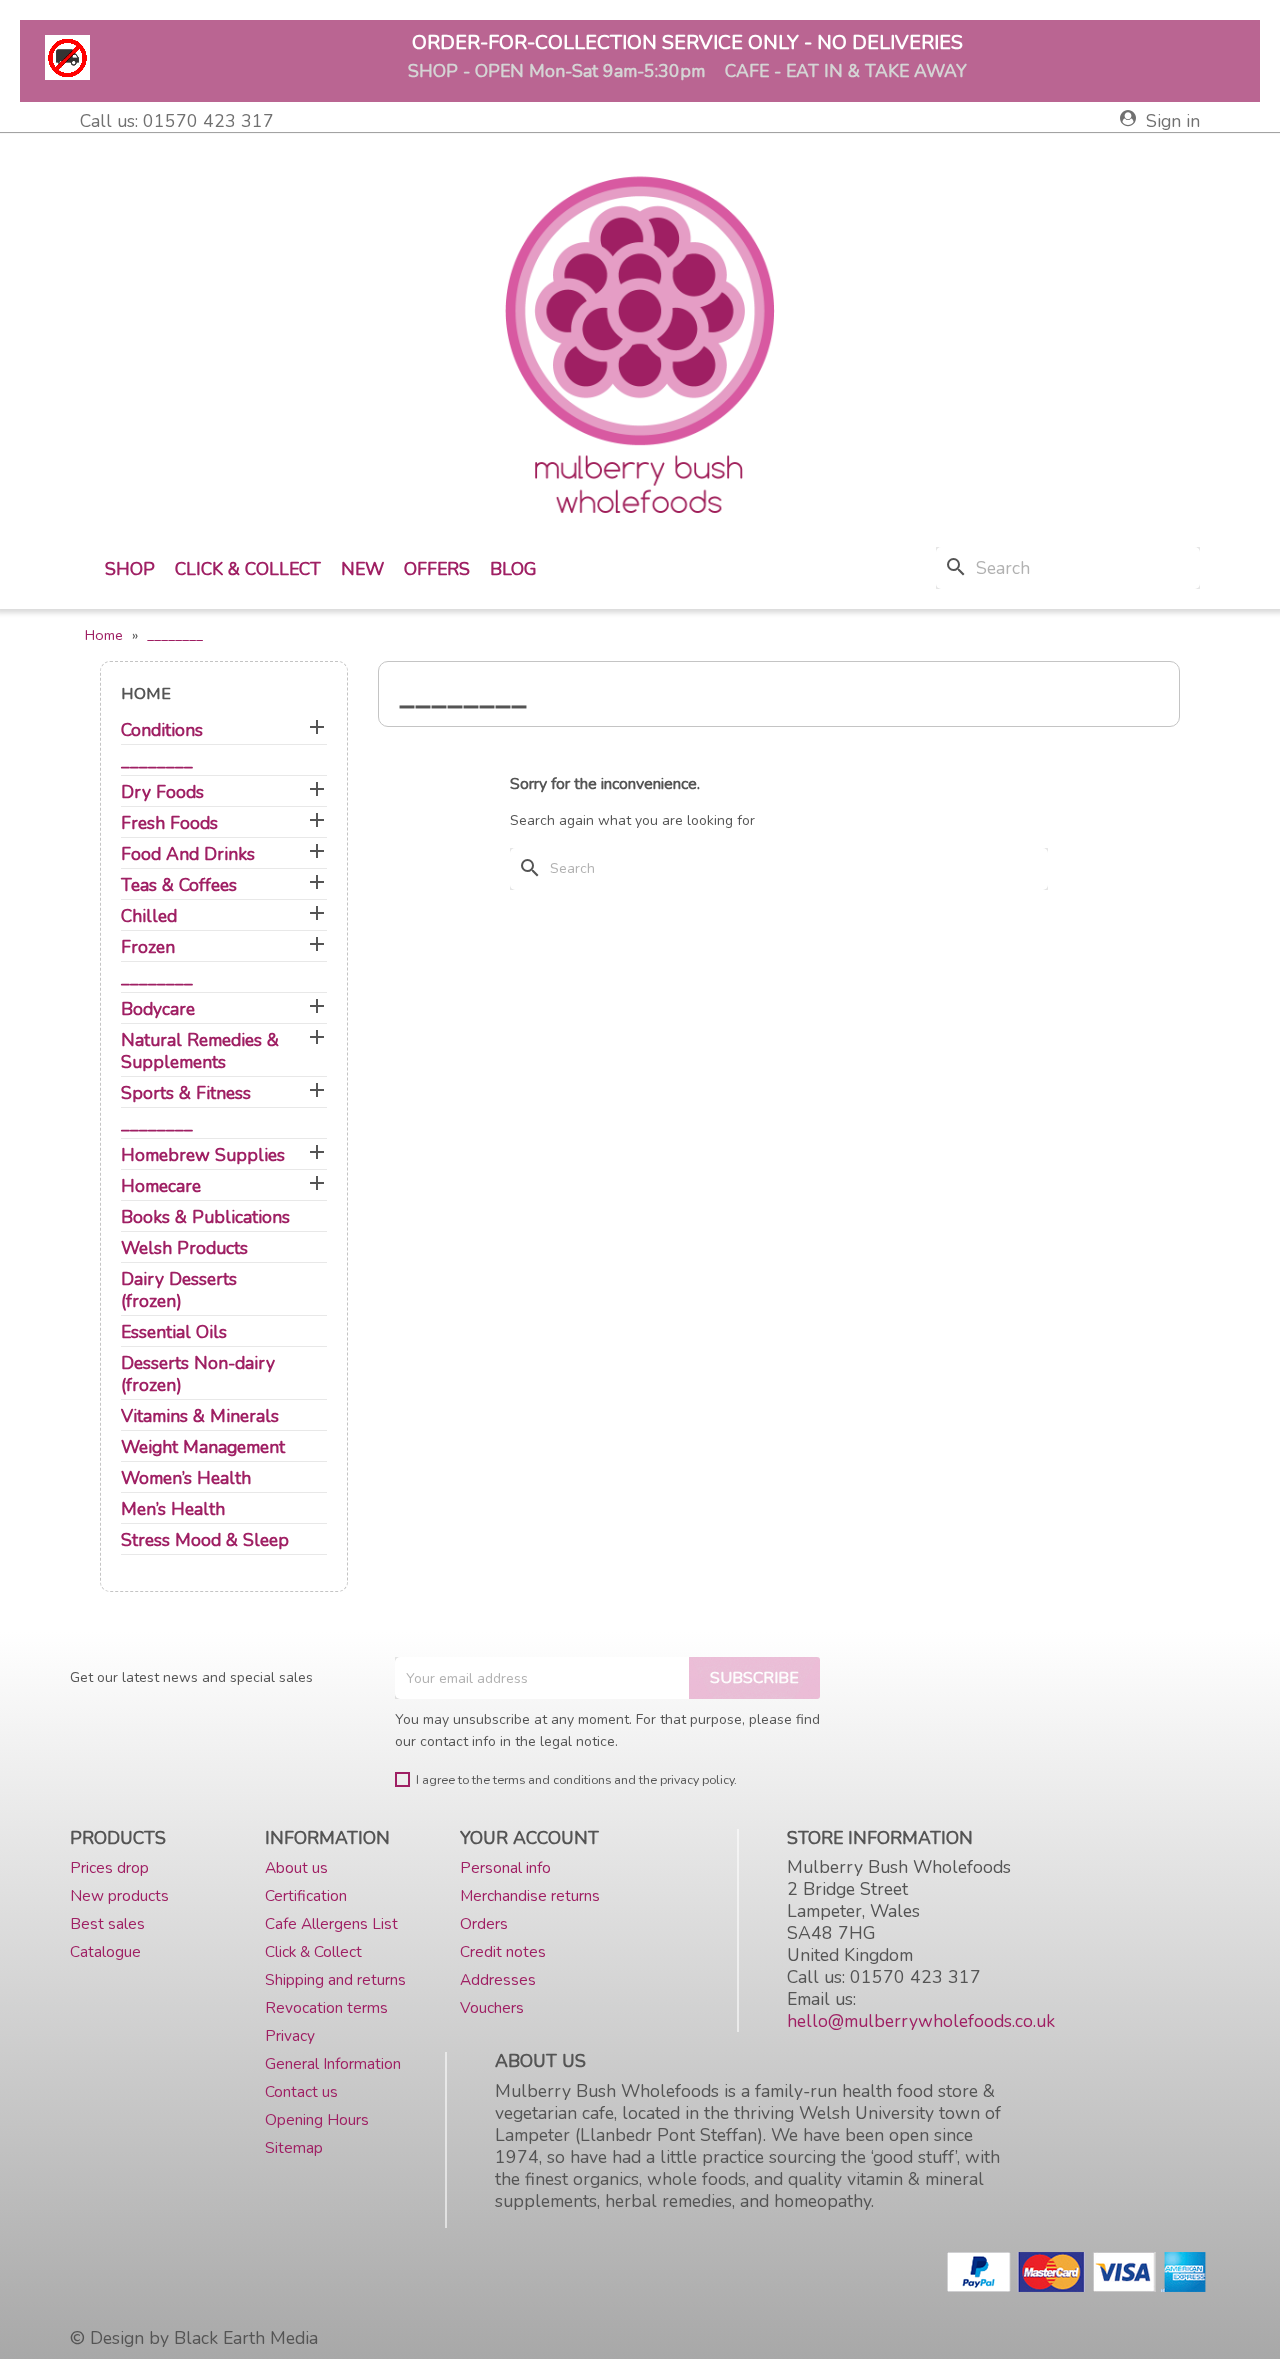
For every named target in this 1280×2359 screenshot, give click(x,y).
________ (157, 761)
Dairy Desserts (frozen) (179, 1290)
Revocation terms (326, 2007)
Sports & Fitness (186, 1093)
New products (119, 1895)
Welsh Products (184, 1248)
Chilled (149, 916)
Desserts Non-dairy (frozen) (198, 1374)
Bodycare (158, 1009)
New (362, 569)
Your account (529, 1838)
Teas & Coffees (179, 885)
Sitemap (294, 2147)
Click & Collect (248, 569)
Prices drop (109, 1867)
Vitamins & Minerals (200, 1416)
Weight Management (203, 1447)
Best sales (107, 1923)
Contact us (301, 2091)
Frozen (148, 947)
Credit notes (503, 1951)
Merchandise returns (530, 1895)
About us (296, 1867)
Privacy (290, 2035)
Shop (130, 569)
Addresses (498, 1979)
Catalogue (105, 1951)
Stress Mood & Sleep (205, 1540)
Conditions (162, 730)
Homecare (161, 1186)
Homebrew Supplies (203, 1155)
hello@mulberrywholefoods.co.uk (921, 2021)
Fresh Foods (169, 823)
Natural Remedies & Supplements (200, 1051)
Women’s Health (186, 1478)
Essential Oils (174, 1332)
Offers (437, 569)
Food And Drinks (188, 854)
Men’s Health (173, 1509)
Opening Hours (317, 2119)
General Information (333, 2063)
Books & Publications (205, 1217)
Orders (484, 1923)
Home (146, 693)
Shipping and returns (335, 1979)
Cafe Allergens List (331, 1923)
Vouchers (492, 2007)
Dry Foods (162, 792)
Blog (513, 569)
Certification (306, 1895)
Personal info (505, 1867)
